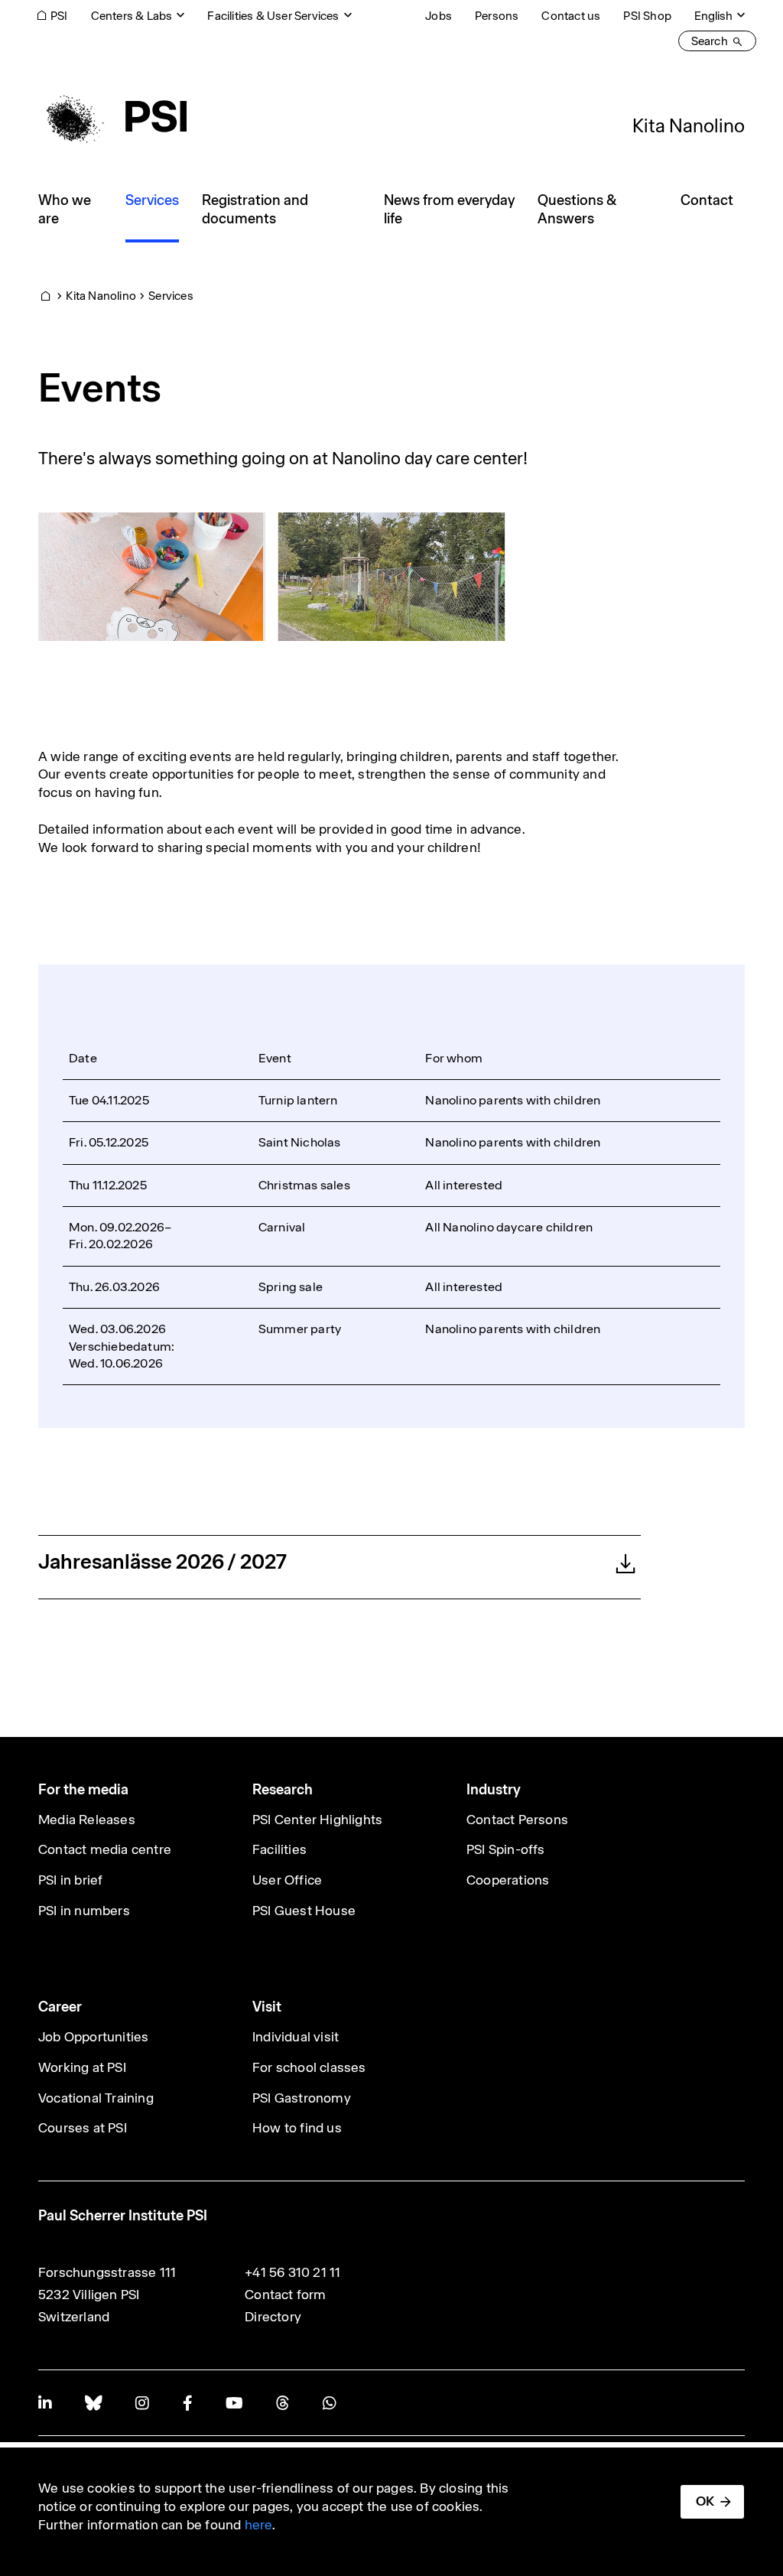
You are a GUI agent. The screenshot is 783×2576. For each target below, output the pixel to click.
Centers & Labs (132, 16)
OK (705, 2501)
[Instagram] (142, 2403)
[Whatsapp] (329, 2403)
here (259, 2525)
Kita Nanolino (689, 125)
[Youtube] (234, 2403)
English (713, 16)
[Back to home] (112, 116)
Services (171, 296)
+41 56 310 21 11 (292, 2272)
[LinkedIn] (45, 2403)
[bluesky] (93, 2403)
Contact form (285, 2295)
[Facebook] (187, 2403)
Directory (273, 2317)
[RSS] (283, 2403)
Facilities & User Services (273, 16)
